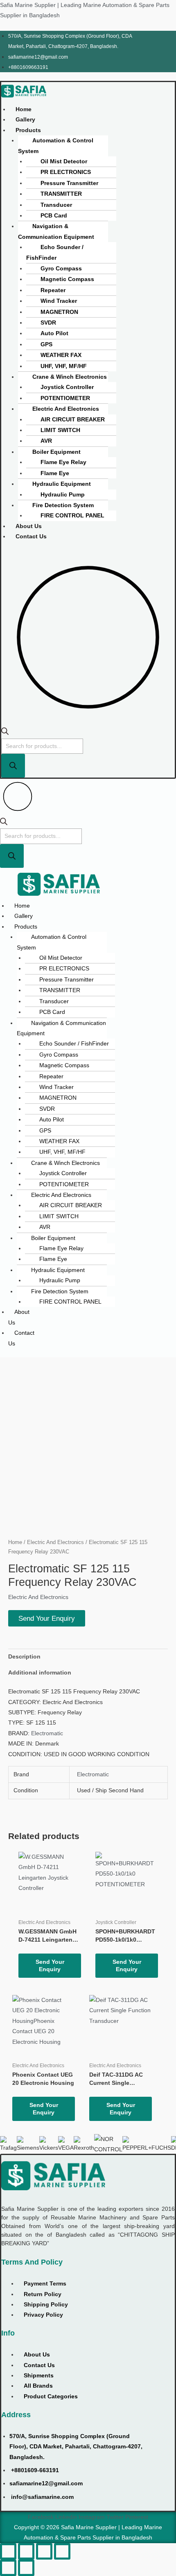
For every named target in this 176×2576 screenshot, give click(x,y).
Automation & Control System (56, 146)
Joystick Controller (67, 387)
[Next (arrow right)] (26, 2568)
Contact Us (31, 536)
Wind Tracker (59, 301)
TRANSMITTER (61, 194)
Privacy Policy (43, 2315)
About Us (29, 526)
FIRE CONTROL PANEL (72, 516)
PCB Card (54, 216)
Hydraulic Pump (63, 495)
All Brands (38, 2386)
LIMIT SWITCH (60, 430)
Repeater (53, 290)
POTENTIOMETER (65, 398)
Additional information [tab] (40, 1673)
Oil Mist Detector (64, 161)
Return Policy (43, 2294)
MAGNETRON (59, 312)
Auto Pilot (54, 333)
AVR (46, 441)
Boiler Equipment (56, 452)
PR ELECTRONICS (66, 172)
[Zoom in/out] (8, 2551)
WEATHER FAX (61, 355)
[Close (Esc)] (62, 2551)
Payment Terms (45, 2284)
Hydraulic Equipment (62, 484)
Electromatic (47, 1733)
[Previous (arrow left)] (8, 2568)
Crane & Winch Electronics (70, 377)
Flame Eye (55, 473)
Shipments (39, 2376)
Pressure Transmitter (69, 183)
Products (28, 130)
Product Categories (51, 2396)
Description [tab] (24, 1657)
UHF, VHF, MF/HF (64, 366)
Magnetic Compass (67, 279)
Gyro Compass (61, 269)
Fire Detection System (63, 505)
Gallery (25, 120)
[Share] (44, 2551)
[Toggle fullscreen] (26, 2551)
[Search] (13, 766)
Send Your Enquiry (47, 1618)
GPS (46, 344)
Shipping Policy (46, 2305)
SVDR (48, 323)
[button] (31, 130)
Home (24, 109)
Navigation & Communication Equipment (56, 231)
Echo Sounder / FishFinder (55, 252)
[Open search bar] (5, 733)
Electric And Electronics (66, 409)
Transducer (56, 205)
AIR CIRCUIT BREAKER (73, 420)
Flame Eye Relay (63, 462)
